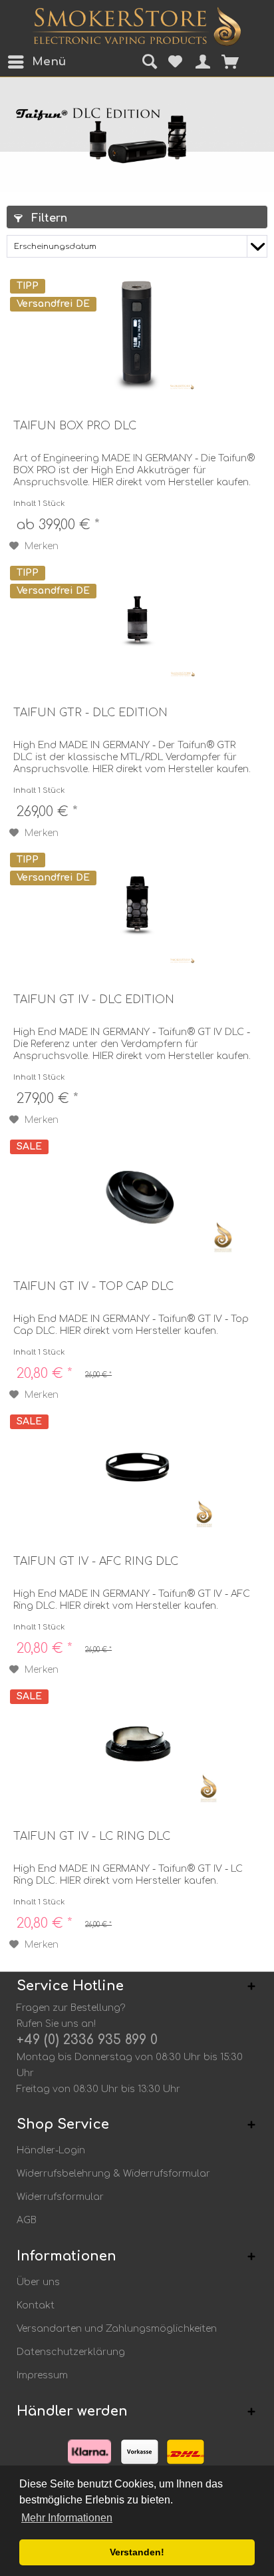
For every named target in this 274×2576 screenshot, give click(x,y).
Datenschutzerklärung (71, 2352)
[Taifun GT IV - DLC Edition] (137, 907)
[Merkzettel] (173, 62)
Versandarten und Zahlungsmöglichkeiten (117, 2329)
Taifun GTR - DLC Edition (90, 713)
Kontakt (36, 2305)
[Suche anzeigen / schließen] (147, 63)
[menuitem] (19, 62)
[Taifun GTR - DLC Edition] (137, 620)
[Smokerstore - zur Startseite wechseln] (137, 27)
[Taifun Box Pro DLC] (137, 333)
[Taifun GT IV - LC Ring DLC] (137, 1743)
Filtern (48, 218)
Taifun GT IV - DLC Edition (94, 1000)
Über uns (38, 2282)
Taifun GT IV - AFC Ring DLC (96, 1562)
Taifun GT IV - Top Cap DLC (93, 1287)
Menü (35, 62)
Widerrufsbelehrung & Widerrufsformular (113, 2174)
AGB (27, 2220)
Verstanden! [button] (137, 2552)
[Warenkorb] (239, 62)
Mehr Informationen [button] (67, 2518)
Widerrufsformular (60, 2197)
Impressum (42, 2375)
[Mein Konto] (199, 62)
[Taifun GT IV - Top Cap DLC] (137, 1193)
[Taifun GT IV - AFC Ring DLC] (137, 1468)
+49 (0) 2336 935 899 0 (87, 2040)
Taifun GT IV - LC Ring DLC (92, 1836)
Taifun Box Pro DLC (75, 426)
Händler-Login (51, 2150)
